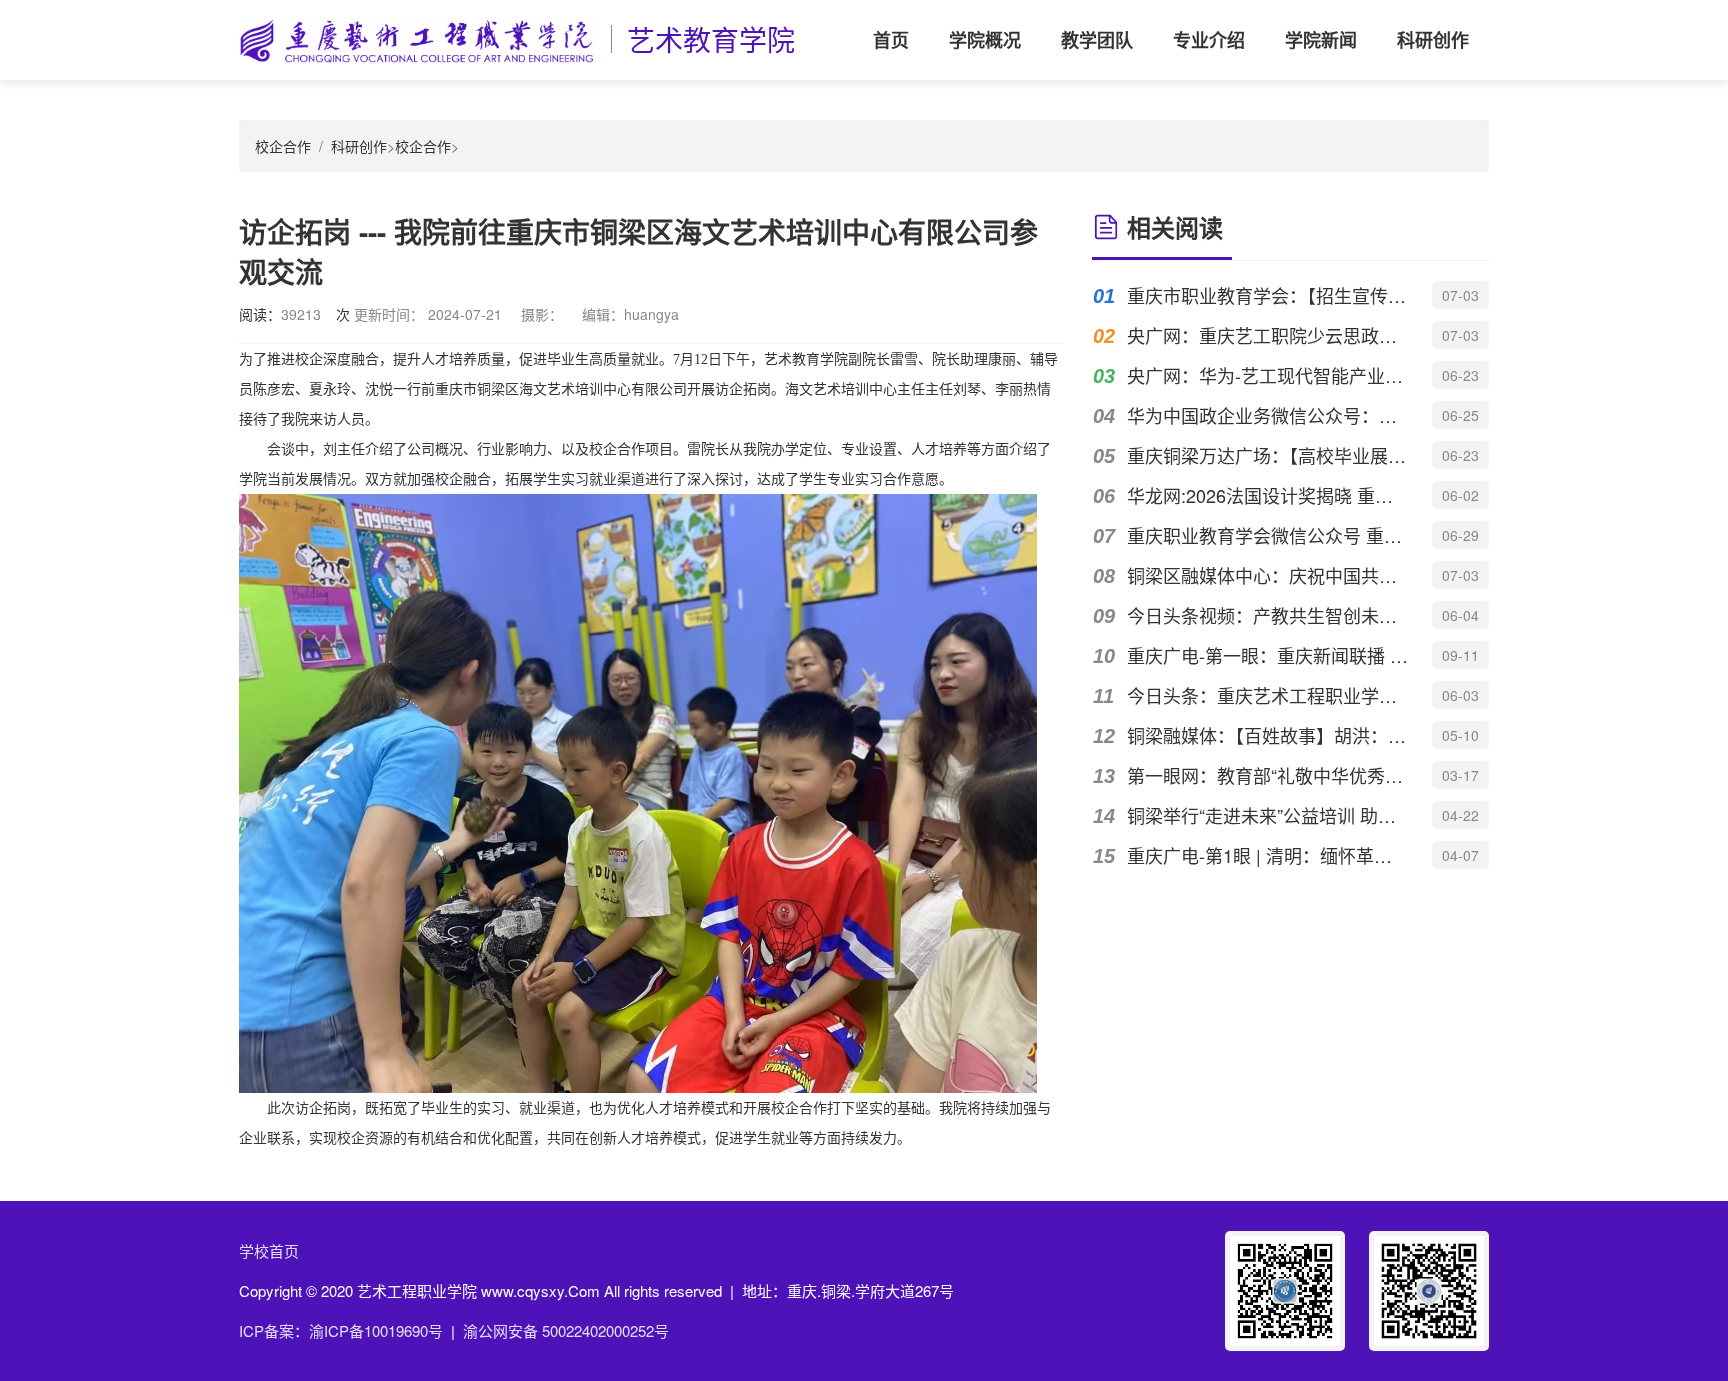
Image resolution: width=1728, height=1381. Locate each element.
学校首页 (269, 1250)
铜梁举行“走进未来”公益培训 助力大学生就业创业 (1268, 815)
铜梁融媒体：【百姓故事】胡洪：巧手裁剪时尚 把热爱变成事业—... (1268, 735)
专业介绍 (1209, 40)
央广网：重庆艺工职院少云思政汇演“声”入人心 (1268, 335)
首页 (891, 40)
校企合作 (283, 146)
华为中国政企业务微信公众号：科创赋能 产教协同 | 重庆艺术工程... (1268, 415)
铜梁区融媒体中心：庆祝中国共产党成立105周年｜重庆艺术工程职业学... (1268, 575)
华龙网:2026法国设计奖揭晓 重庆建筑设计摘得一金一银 (1268, 495)
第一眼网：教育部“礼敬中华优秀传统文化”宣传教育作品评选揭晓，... (1268, 775)
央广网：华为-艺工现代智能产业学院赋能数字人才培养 (1268, 375)
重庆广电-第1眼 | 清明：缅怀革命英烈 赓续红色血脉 (1268, 855)
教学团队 (1097, 40)
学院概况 (985, 40)
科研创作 (1433, 40)
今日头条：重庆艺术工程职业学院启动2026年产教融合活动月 (1268, 695)
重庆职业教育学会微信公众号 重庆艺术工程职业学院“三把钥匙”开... (1268, 535)
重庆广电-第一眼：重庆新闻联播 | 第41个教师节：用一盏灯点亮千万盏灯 (1268, 655)
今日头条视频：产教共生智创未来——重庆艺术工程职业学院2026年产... (1268, 615)
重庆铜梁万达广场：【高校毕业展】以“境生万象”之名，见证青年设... (1268, 455)
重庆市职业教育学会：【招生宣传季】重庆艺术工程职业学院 (1268, 295)
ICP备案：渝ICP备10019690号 (341, 1330)
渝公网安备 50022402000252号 (566, 1330)
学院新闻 (1321, 40)
